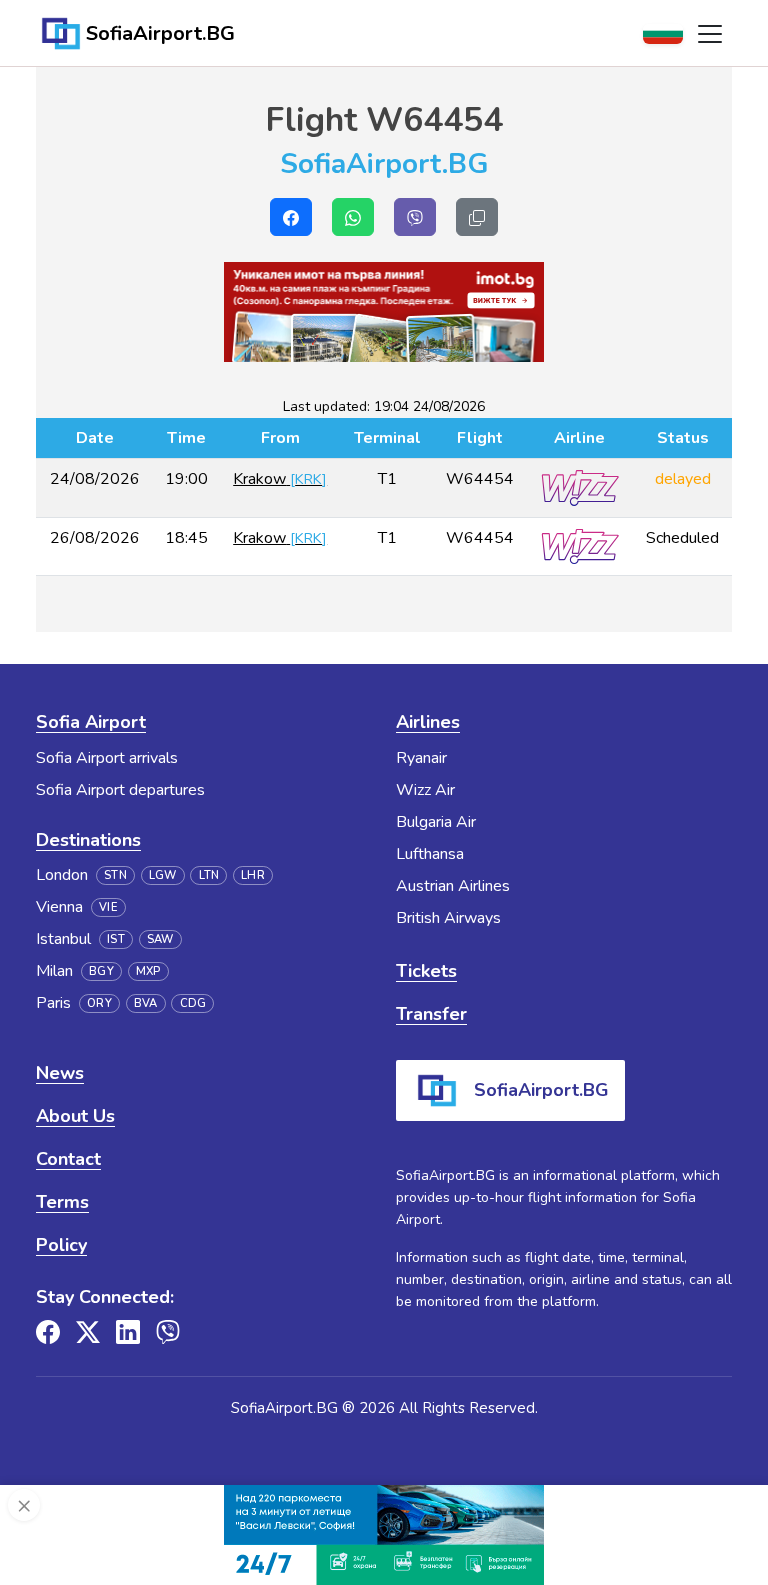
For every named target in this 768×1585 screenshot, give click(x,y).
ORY (99, 1003)
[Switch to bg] (663, 34)
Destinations (88, 840)
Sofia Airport (91, 722)
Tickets (426, 971)
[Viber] (168, 1332)
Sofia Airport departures (120, 790)
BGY (101, 971)
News (60, 1073)
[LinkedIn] (128, 1332)
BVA (146, 1003)
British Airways (448, 918)
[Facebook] (48, 1332)
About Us (75, 1116)
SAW (160, 939)
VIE (108, 907)
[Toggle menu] (710, 34)
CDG (193, 1003)
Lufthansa (430, 854)
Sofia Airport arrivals (107, 758)
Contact (68, 1159)
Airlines (428, 722)
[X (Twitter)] (88, 1332)
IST (116, 939)
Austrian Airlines (453, 886)
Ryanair (421, 758)
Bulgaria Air (436, 822)
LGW (163, 875)
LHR (253, 875)
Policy (61, 1245)
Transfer (431, 1014)
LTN (209, 875)
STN (115, 875)
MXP (148, 971)
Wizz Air (425, 790)
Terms (62, 1202)
